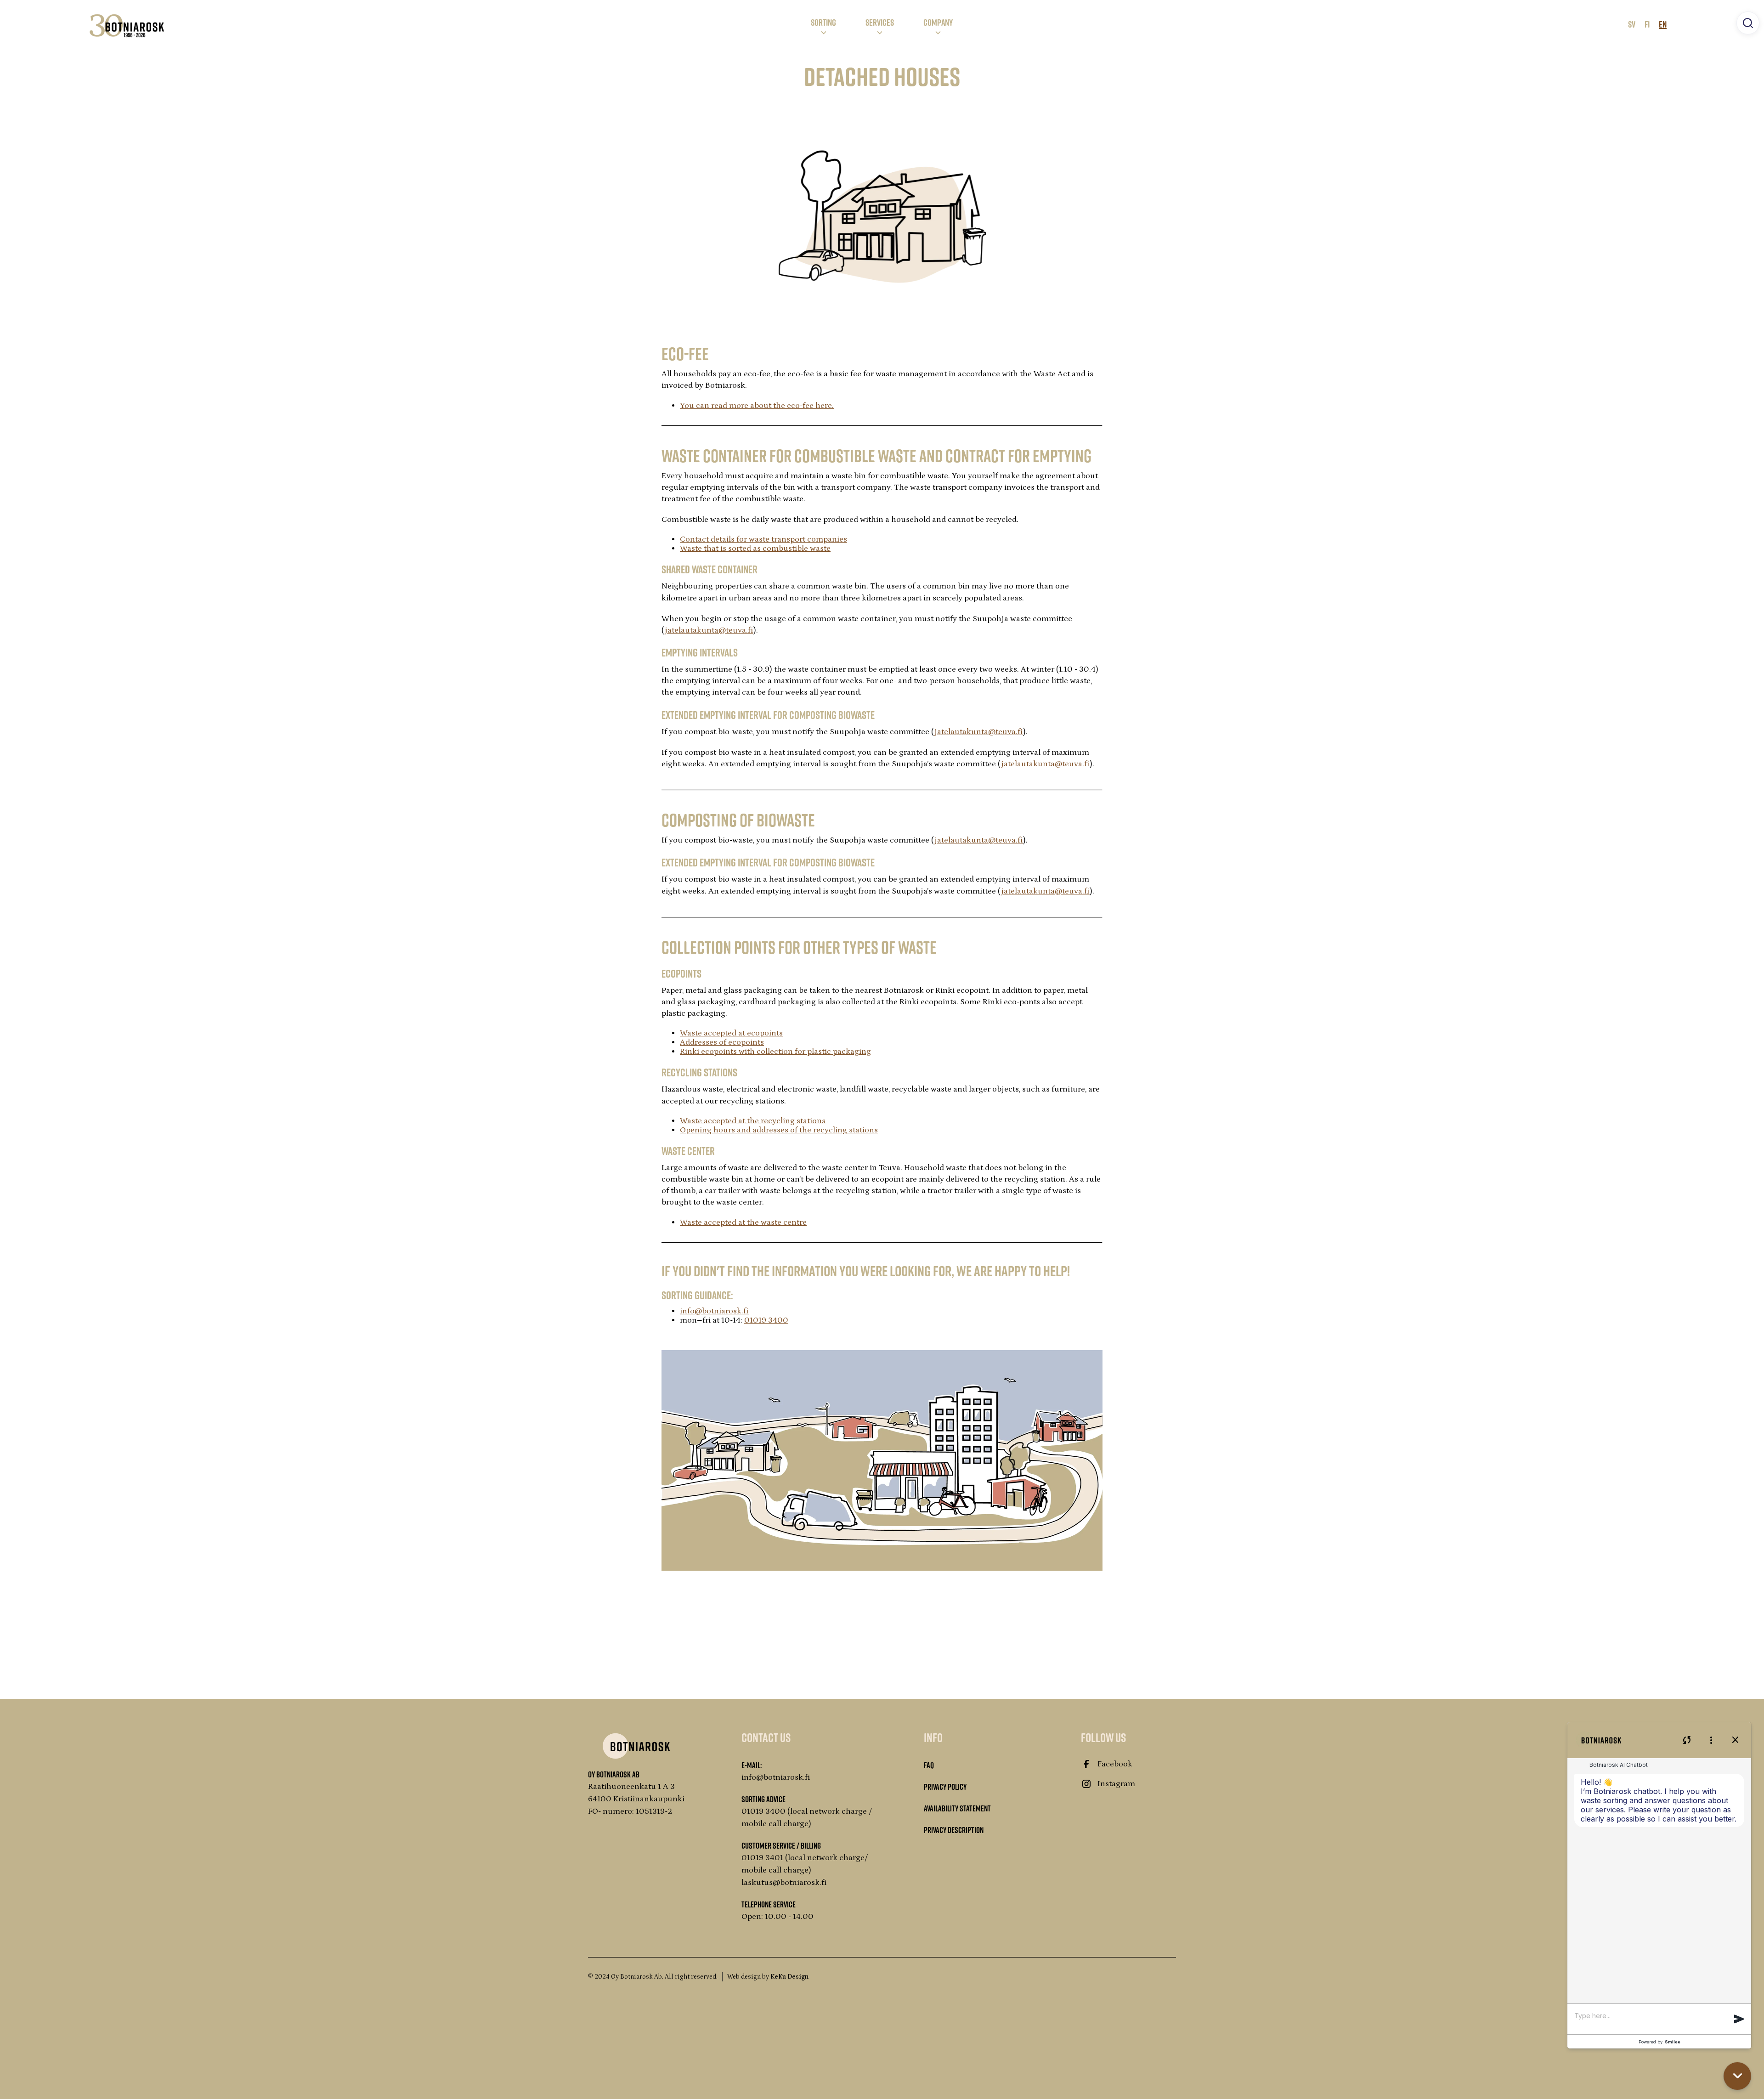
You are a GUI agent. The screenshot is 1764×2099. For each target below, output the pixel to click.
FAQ (929, 1765)
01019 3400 (766, 1320)
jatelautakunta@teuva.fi (709, 630)
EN (1663, 24)
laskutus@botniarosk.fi (784, 1883)
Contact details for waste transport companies (763, 539)
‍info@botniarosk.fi (714, 1311)
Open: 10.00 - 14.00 (777, 1917)
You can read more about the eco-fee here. (757, 406)
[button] (823, 26)
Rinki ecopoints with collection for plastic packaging (775, 1052)
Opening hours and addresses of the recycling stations (779, 1130)
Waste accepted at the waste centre (743, 1222)
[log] (1659, 1884)
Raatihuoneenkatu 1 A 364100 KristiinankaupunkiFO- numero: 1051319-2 (636, 1799)
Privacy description (954, 1830)
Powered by (1659, 2042)
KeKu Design (789, 1977)
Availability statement (957, 1808)
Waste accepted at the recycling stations (753, 1121)
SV (1632, 24)
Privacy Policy (945, 1787)
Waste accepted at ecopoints (731, 1033)
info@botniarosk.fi (776, 1777)
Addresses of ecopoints (722, 1042)
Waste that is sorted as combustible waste (755, 549)
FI (1647, 24)
